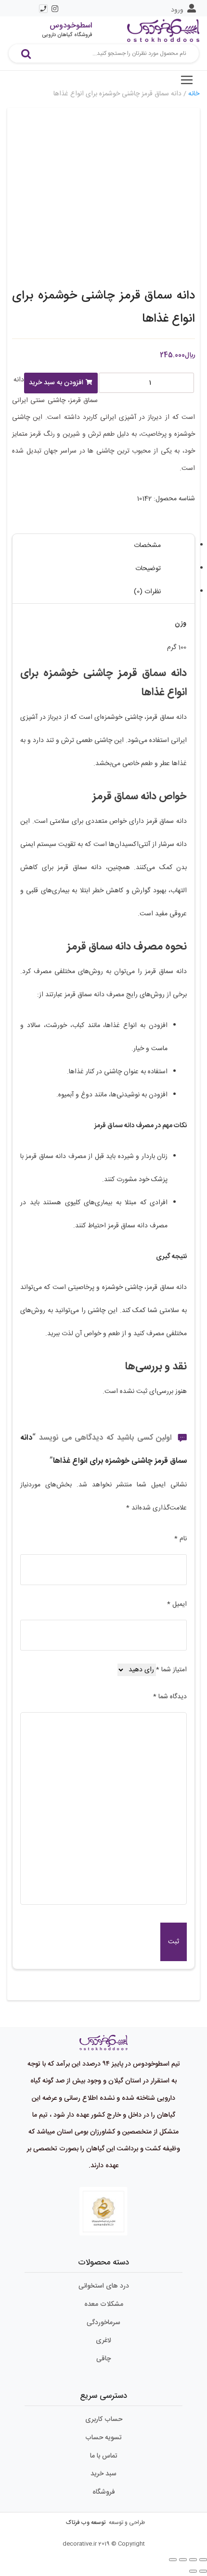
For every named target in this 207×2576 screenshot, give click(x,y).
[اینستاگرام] (55, 9)
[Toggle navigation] (187, 80)
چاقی (103, 2359)
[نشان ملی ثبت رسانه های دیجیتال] (103, 2212)
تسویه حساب (103, 2438)
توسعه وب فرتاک (86, 2523)
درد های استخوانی (104, 2286)
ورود (177, 10)
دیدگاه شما (170, 1697)
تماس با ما (104, 2456)
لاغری (103, 2341)
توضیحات (148, 569)
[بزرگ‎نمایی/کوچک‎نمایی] (173, 2560)
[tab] (103, 546)
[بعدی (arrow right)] (193, 2571)
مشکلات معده (104, 2304)
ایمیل (177, 1604)
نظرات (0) (147, 592)
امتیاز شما (171, 1670)
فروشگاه (104, 2492)
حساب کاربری (104, 2420)
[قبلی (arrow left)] (203, 2571)
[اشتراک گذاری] (193, 2560)
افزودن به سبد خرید (56, 383)
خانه (194, 94)
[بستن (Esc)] (203, 2560)
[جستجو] (26, 53)
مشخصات (147, 546)
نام (181, 1539)
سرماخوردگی (103, 2323)
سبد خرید (103, 2474)
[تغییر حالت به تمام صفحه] (183, 2560)
